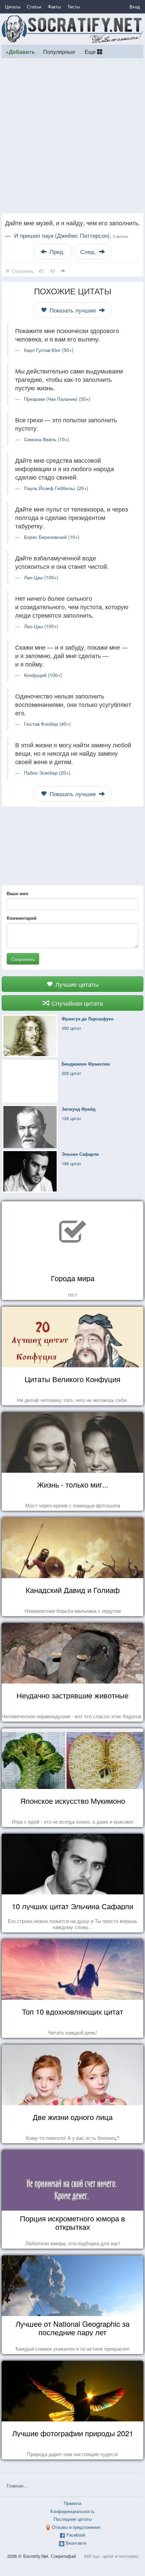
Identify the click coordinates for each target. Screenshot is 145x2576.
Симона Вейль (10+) (47, 439)
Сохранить (23, 959)
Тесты (74, 7)
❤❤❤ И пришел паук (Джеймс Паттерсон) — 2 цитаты (86, 2486)
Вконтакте (76, 2543)
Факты (54, 7)
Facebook (76, 2535)
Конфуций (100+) (43, 675)
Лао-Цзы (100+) (41, 577)
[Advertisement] (72, 136)
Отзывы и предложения (76, 2527)
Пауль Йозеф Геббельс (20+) (56, 488)
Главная (15, 2486)
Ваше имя (18, 893)
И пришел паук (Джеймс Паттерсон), (71, 235)
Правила (72, 2503)
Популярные (59, 52)
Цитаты (13, 7)
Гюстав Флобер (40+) (47, 724)
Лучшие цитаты (76, 984)
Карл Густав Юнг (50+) (49, 350)
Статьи (34, 7)
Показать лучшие (73, 310)
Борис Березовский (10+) (52, 537)
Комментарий (22, 918)
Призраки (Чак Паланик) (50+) (57, 399)
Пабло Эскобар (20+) (47, 773)
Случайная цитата (76, 1003)
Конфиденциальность (72, 2511)
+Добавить (20, 52)
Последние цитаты (73, 2519)
